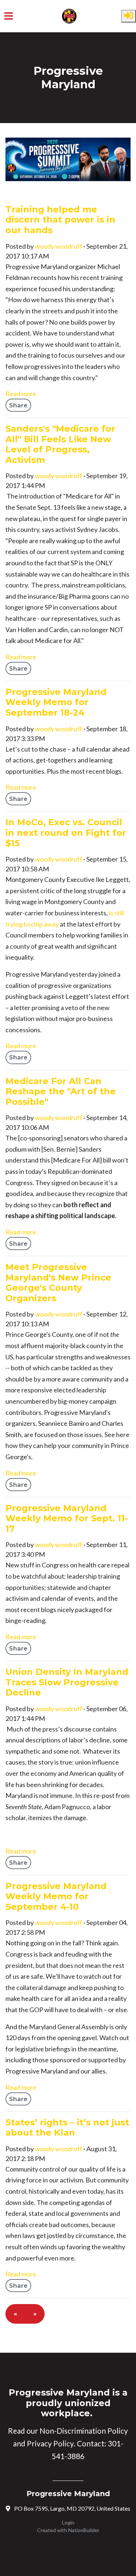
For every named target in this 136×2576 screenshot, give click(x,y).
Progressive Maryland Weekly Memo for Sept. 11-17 (67, 1518)
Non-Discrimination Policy (84, 2431)
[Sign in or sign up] (129, 16)
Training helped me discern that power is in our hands (60, 220)
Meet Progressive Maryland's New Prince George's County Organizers (58, 1283)
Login (68, 2522)
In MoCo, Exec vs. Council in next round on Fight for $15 (66, 833)
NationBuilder (84, 2530)
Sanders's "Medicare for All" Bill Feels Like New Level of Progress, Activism (60, 444)
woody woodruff (59, 246)
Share (18, 405)
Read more (21, 394)
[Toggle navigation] (9, 16)
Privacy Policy (50, 2443)
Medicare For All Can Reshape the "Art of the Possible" (61, 1091)
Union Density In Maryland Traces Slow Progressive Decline (67, 1682)
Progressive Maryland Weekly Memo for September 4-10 (56, 1896)
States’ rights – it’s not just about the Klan (67, 2128)
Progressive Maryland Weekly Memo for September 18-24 (56, 702)
